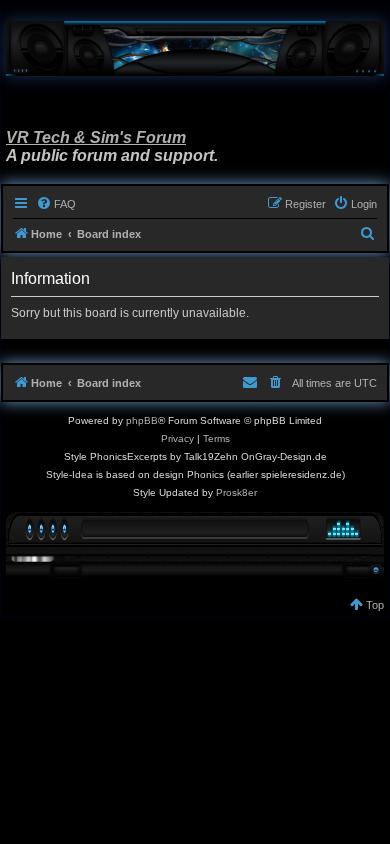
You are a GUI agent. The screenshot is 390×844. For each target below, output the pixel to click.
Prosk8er (236, 492)
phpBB (142, 420)
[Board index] (195, 48)
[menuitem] (56, 204)
